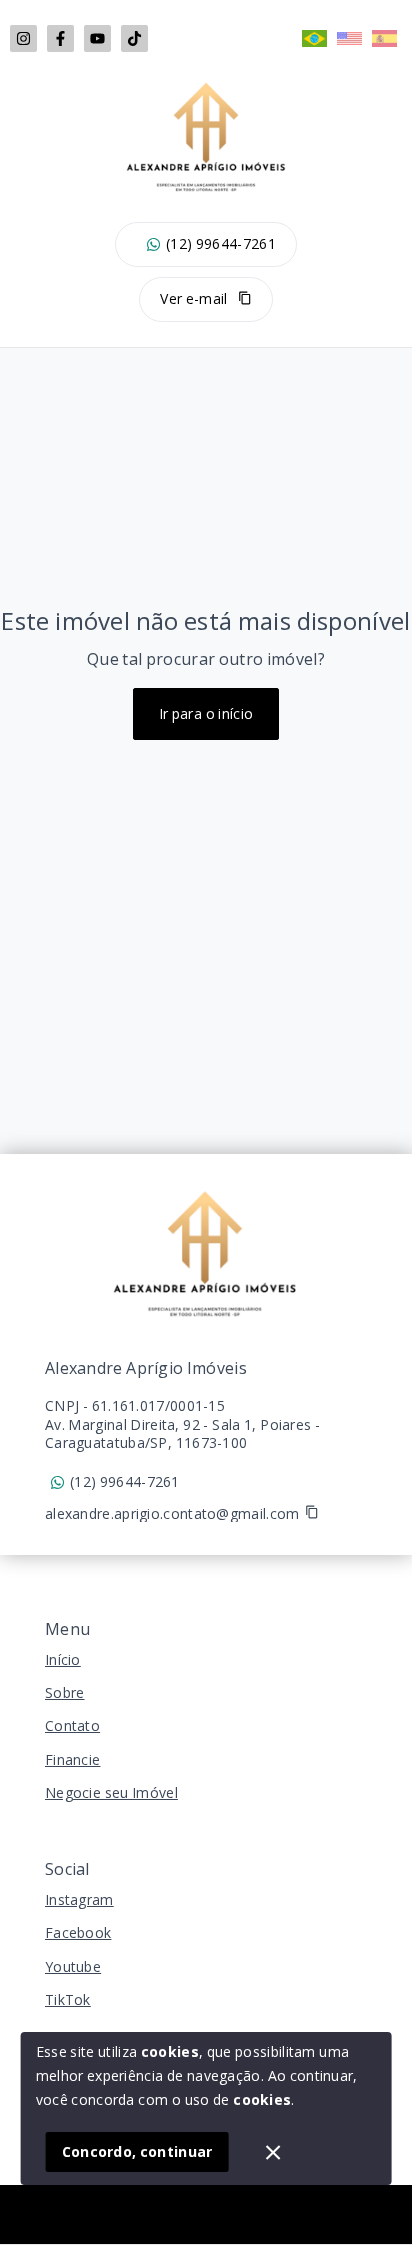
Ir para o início (206, 713)
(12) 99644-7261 (221, 244)
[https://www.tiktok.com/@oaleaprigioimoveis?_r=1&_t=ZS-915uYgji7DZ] (134, 38)
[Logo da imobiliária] (206, 1254)
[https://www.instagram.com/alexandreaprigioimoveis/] (23, 38)
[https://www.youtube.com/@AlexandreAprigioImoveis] (97, 38)
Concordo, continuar (137, 2151)
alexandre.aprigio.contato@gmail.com (172, 1514)
